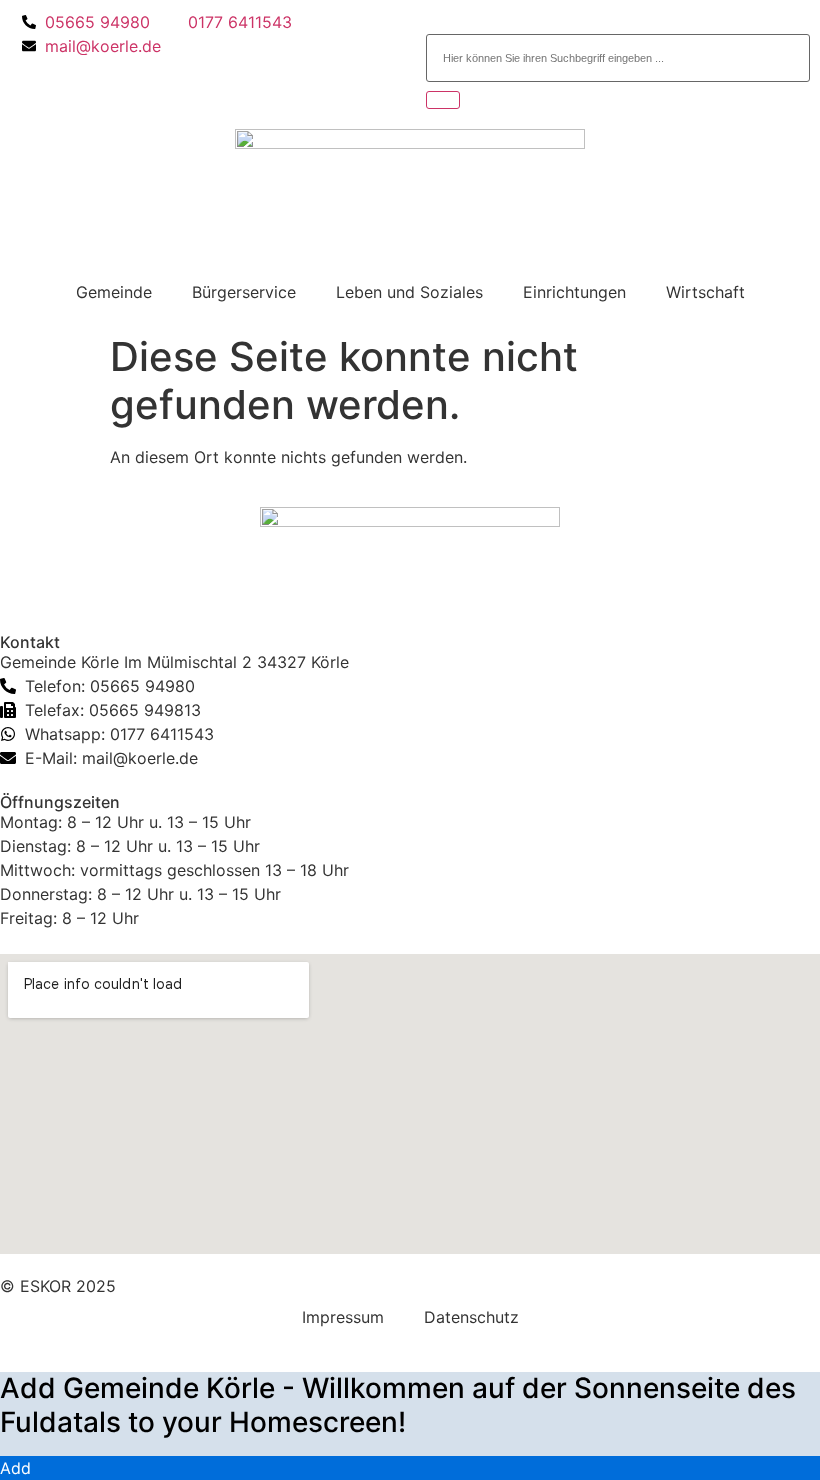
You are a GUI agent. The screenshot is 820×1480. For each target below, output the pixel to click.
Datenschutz (471, 1317)
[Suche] (443, 100)
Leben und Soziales (409, 292)
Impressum (343, 1317)
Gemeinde (114, 292)
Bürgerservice (244, 292)
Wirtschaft (705, 292)
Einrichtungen (574, 292)
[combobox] (618, 58)
